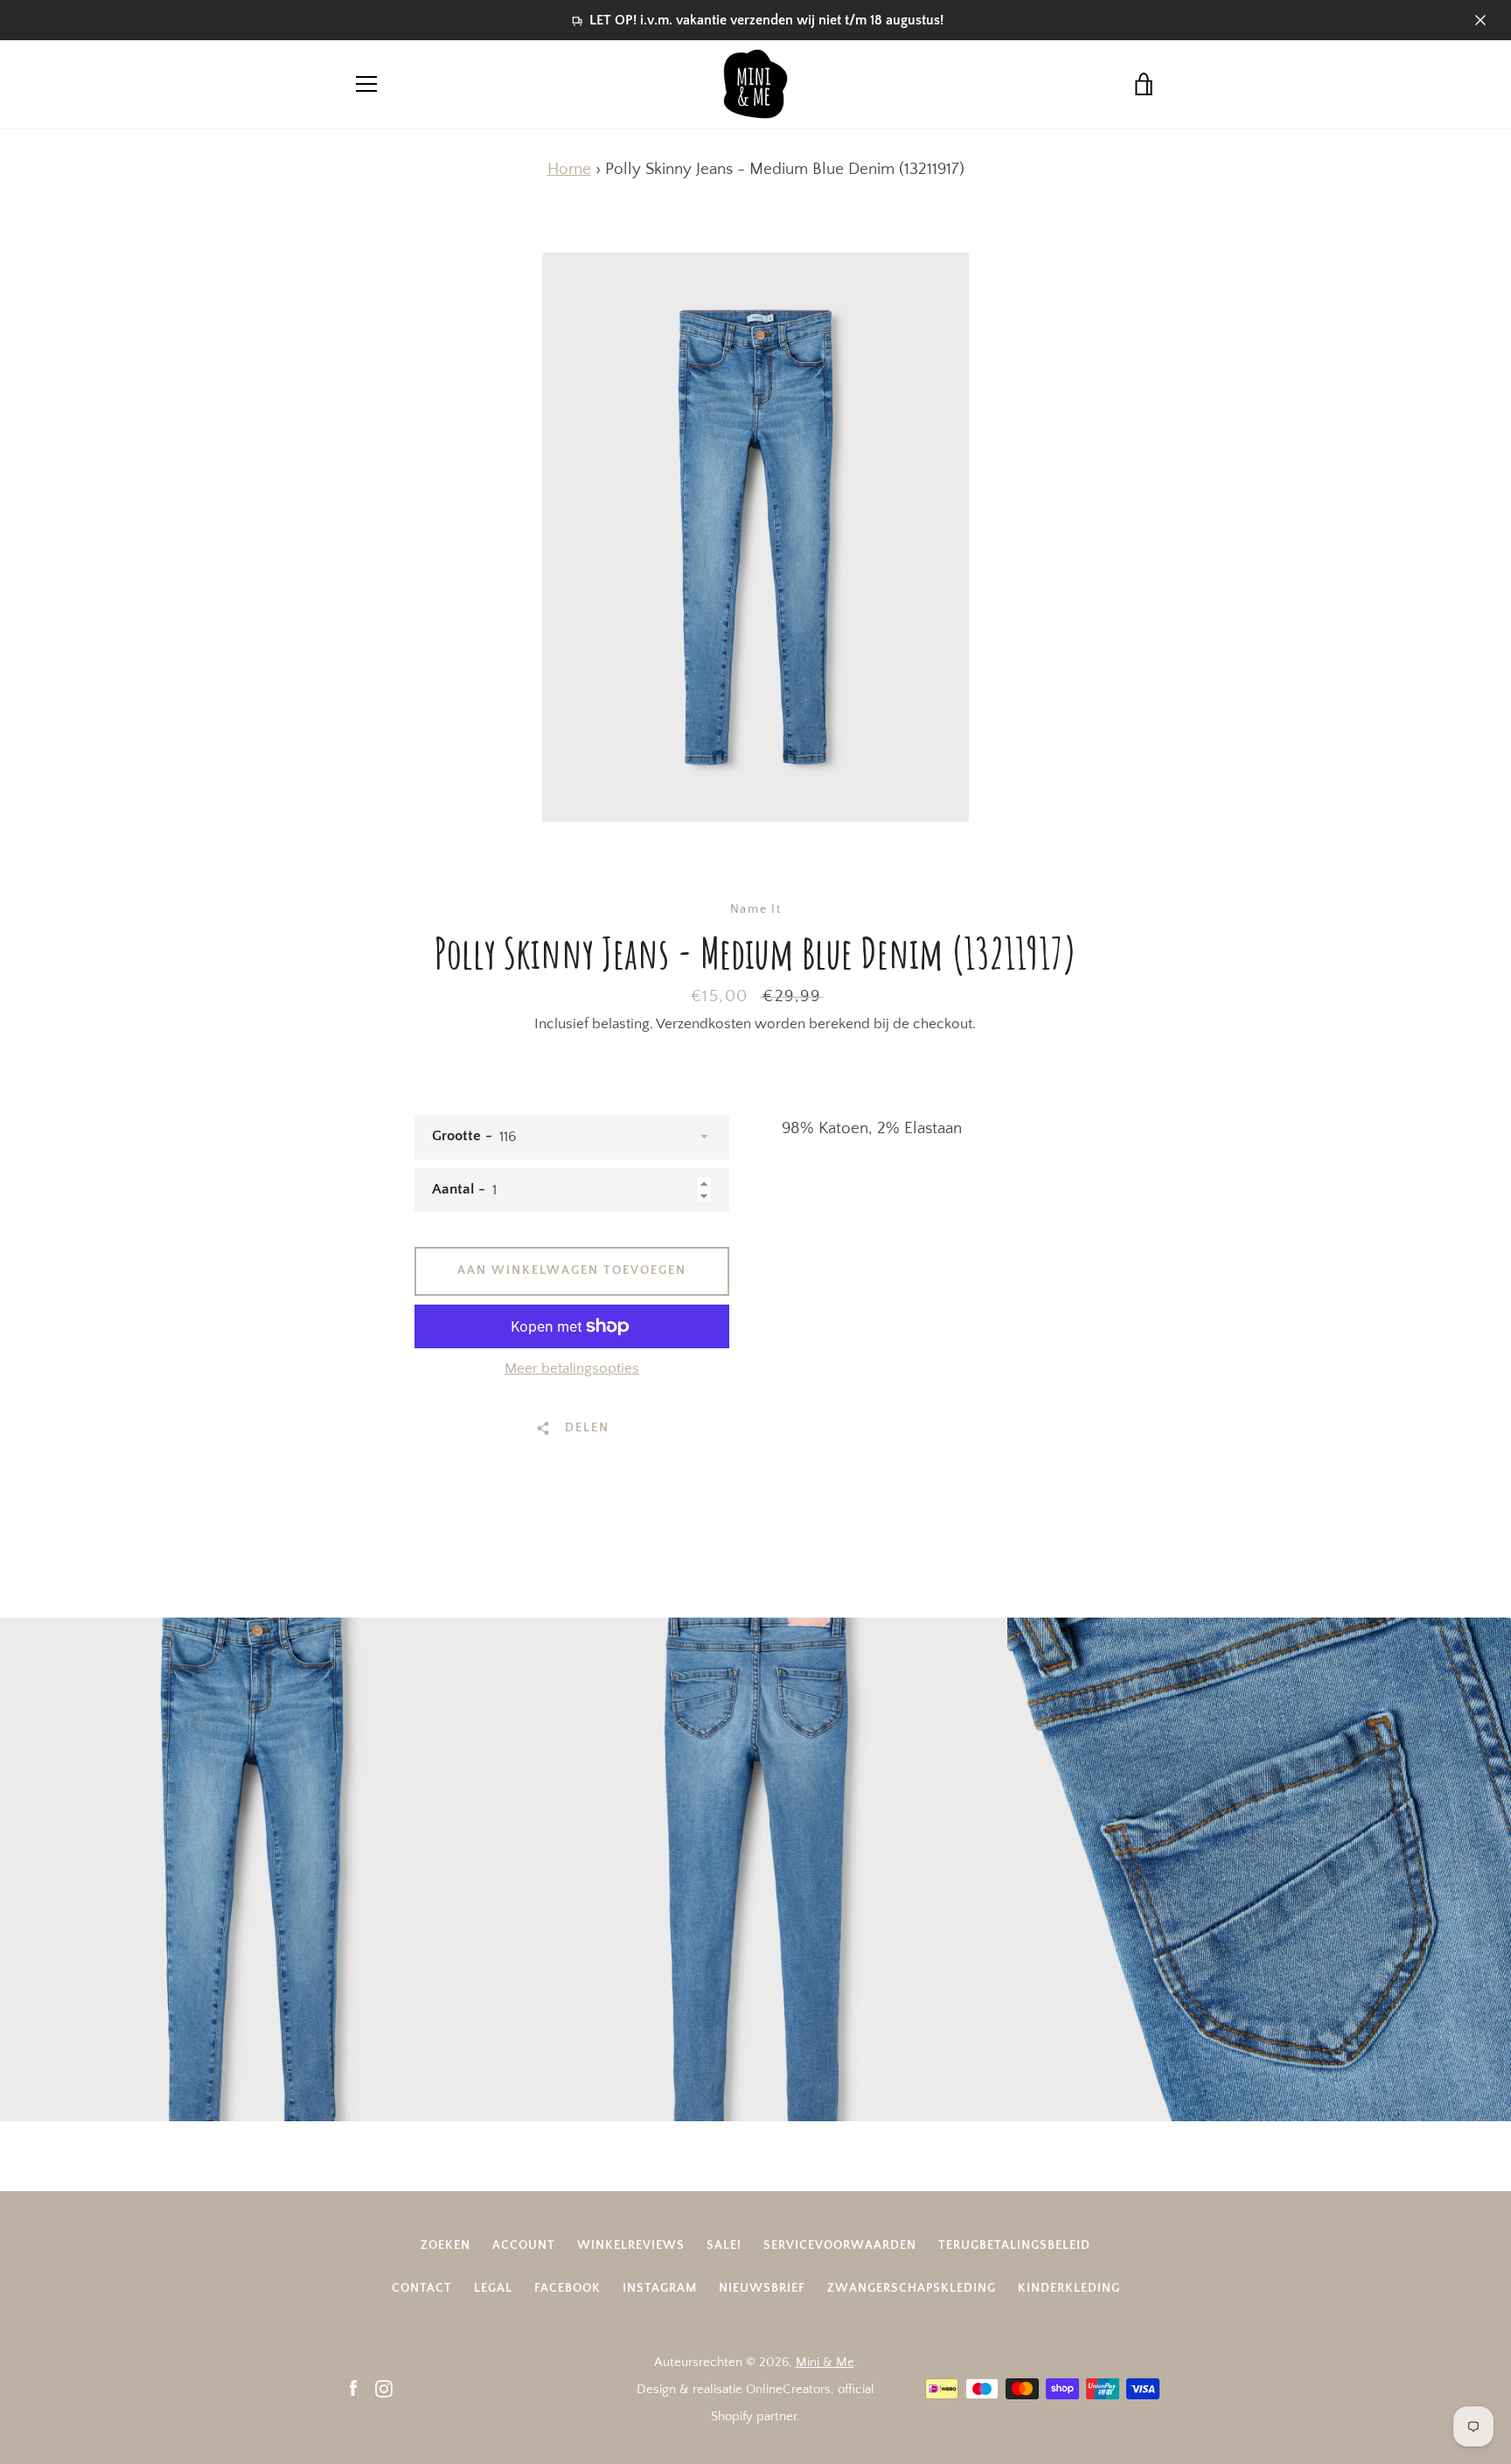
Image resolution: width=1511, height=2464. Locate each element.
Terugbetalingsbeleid (1014, 2245)
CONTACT (422, 2288)
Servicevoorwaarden (840, 2245)
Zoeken (446, 2245)
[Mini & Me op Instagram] (384, 2388)
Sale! (724, 2245)
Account (524, 2245)
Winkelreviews (631, 2245)
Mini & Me (825, 2362)
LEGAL (493, 2288)
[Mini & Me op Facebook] (353, 2388)
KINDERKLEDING (1069, 2288)
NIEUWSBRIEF (762, 2288)
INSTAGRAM (660, 2288)
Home (569, 169)
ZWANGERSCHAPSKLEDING (912, 2288)
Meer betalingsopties (572, 1368)
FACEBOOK (567, 2288)
